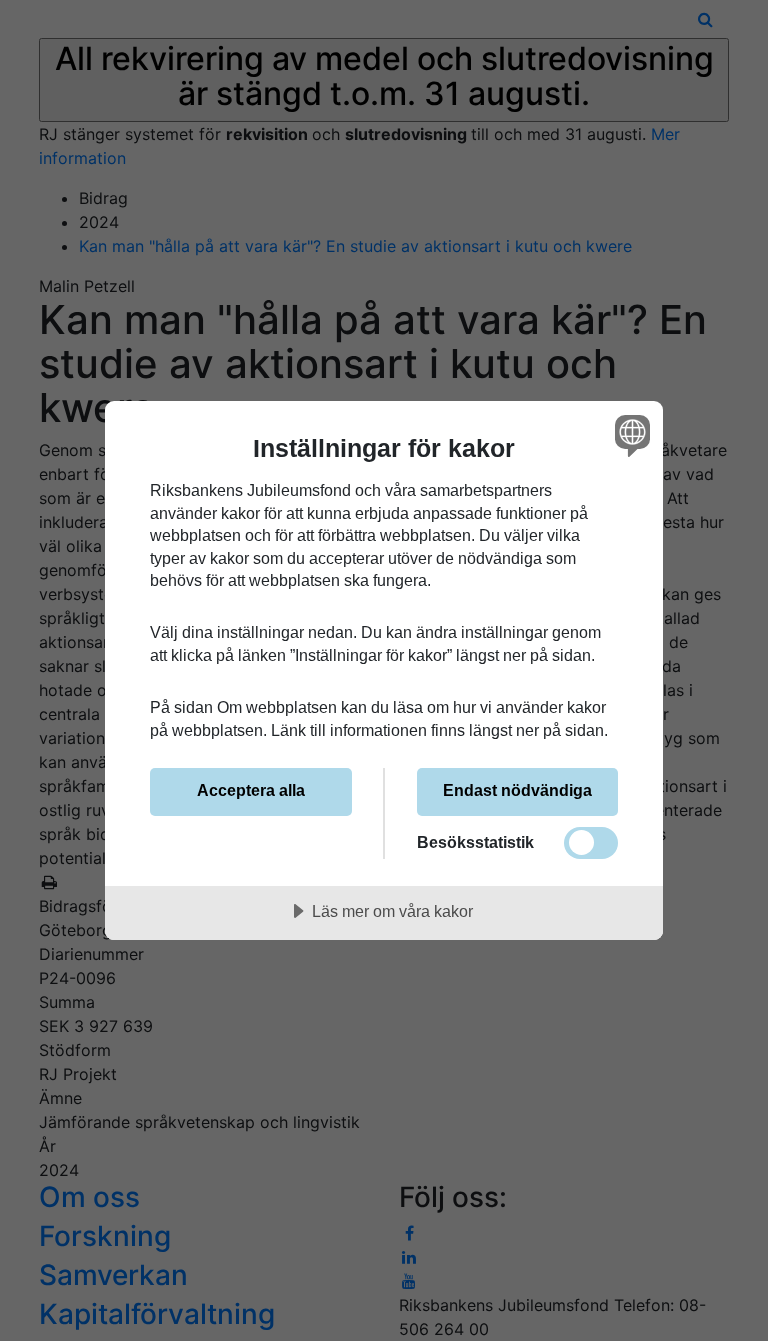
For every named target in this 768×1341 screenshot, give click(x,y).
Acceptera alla (251, 790)
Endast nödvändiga (517, 790)
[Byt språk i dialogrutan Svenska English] (630, 435)
